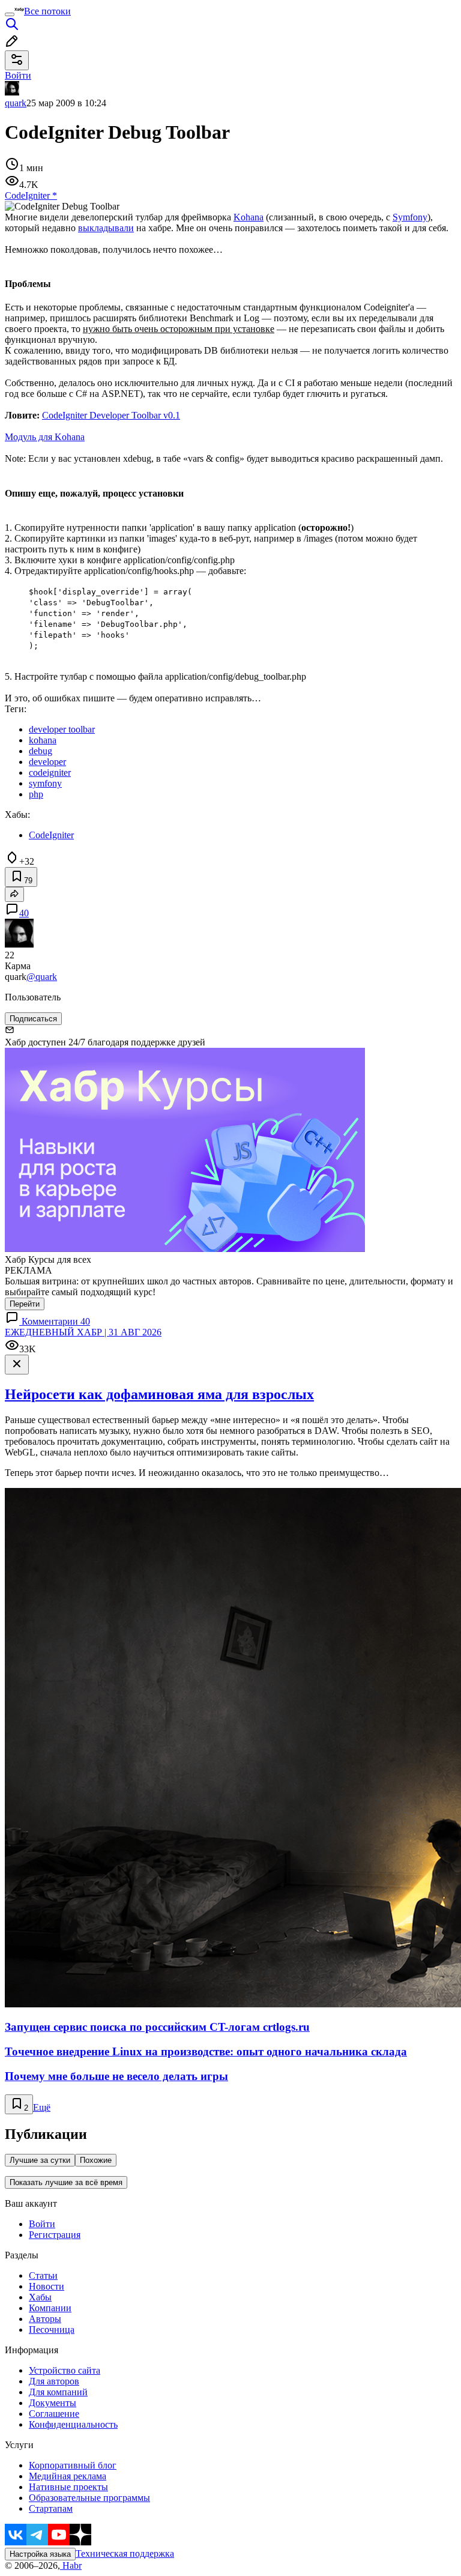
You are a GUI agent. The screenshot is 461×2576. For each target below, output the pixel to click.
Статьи (43, 2275)
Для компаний (58, 2392)
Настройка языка (40, 2554)
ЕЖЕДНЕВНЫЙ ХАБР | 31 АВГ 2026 (83, 1332)
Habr (71, 2565)
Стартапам (51, 2508)
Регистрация (55, 2235)
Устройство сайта (65, 2370)
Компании (50, 2308)
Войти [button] (18, 75)
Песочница (52, 2330)
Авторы (45, 2319)
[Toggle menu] (10, 14)
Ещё (42, 2107)
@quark (42, 977)
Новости (47, 2286)
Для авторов (54, 2381)
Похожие (96, 2160)
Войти (42, 2224)
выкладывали (106, 228)
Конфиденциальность (73, 2424)
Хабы (40, 2297)
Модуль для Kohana (45, 437)
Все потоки (47, 11)
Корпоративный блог (73, 2465)
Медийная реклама (68, 2476)
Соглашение (54, 2414)
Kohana (249, 217)
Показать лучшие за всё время (66, 2182)
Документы (53, 2403)
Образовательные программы (89, 2498)
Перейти (25, 1304)
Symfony (410, 217)
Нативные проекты (68, 2487)
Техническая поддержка (125, 2553)
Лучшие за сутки (40, 2160)
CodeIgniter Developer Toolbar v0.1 (111, 415)
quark (16, 103)
